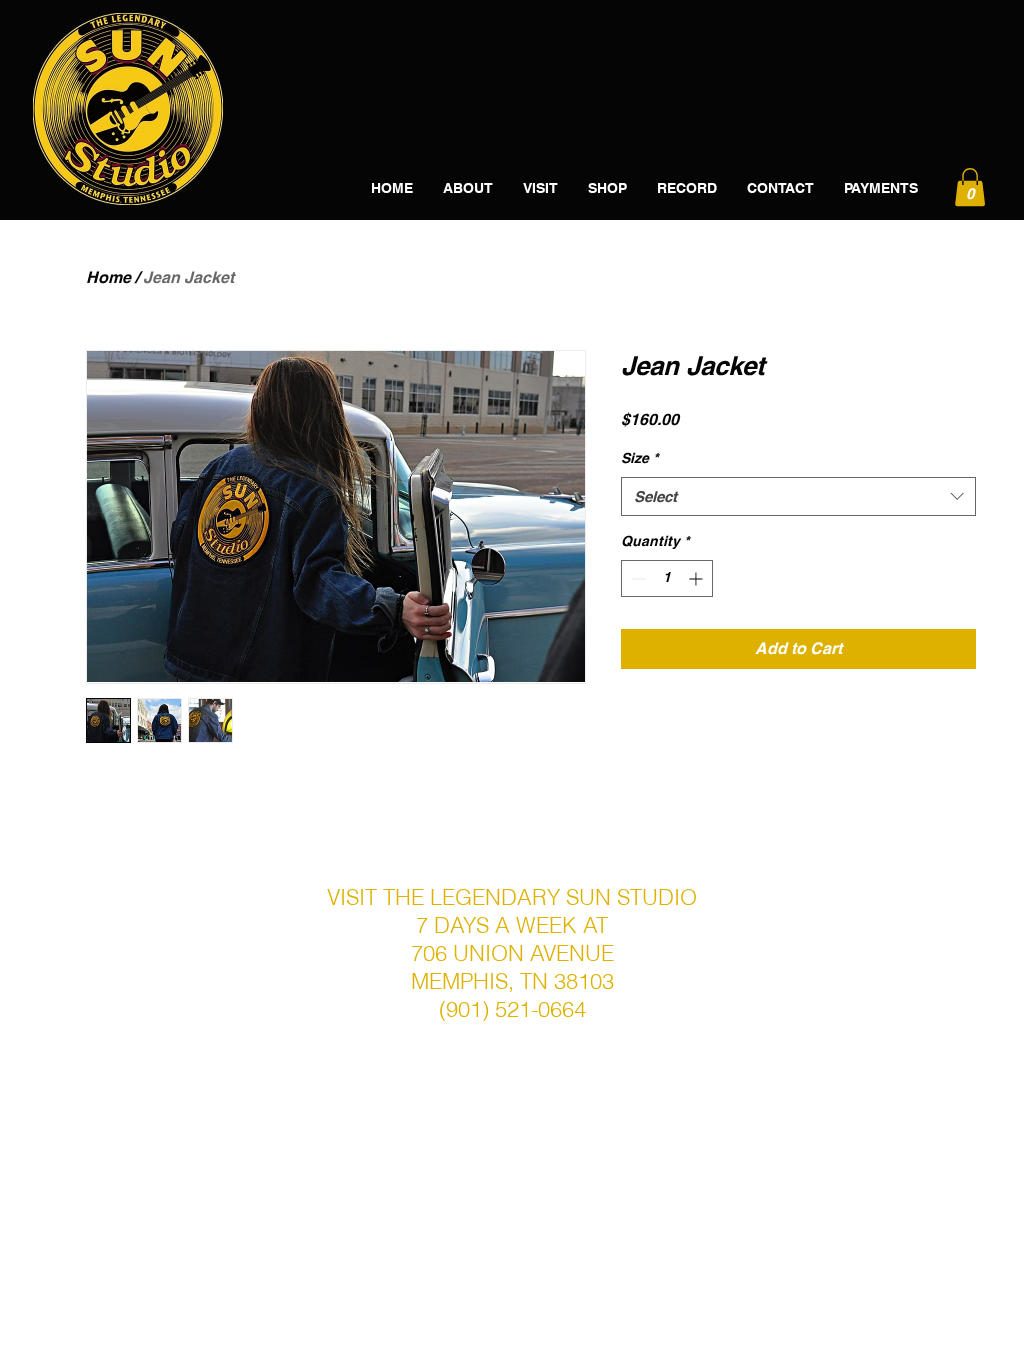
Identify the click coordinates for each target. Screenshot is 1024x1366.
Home (108, 277)
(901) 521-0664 (512, 1009)
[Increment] (697, 578)
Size (639, 458)
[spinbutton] (667, 578)
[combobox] (798, 496)
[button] (970, 187)
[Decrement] (636, 578)
